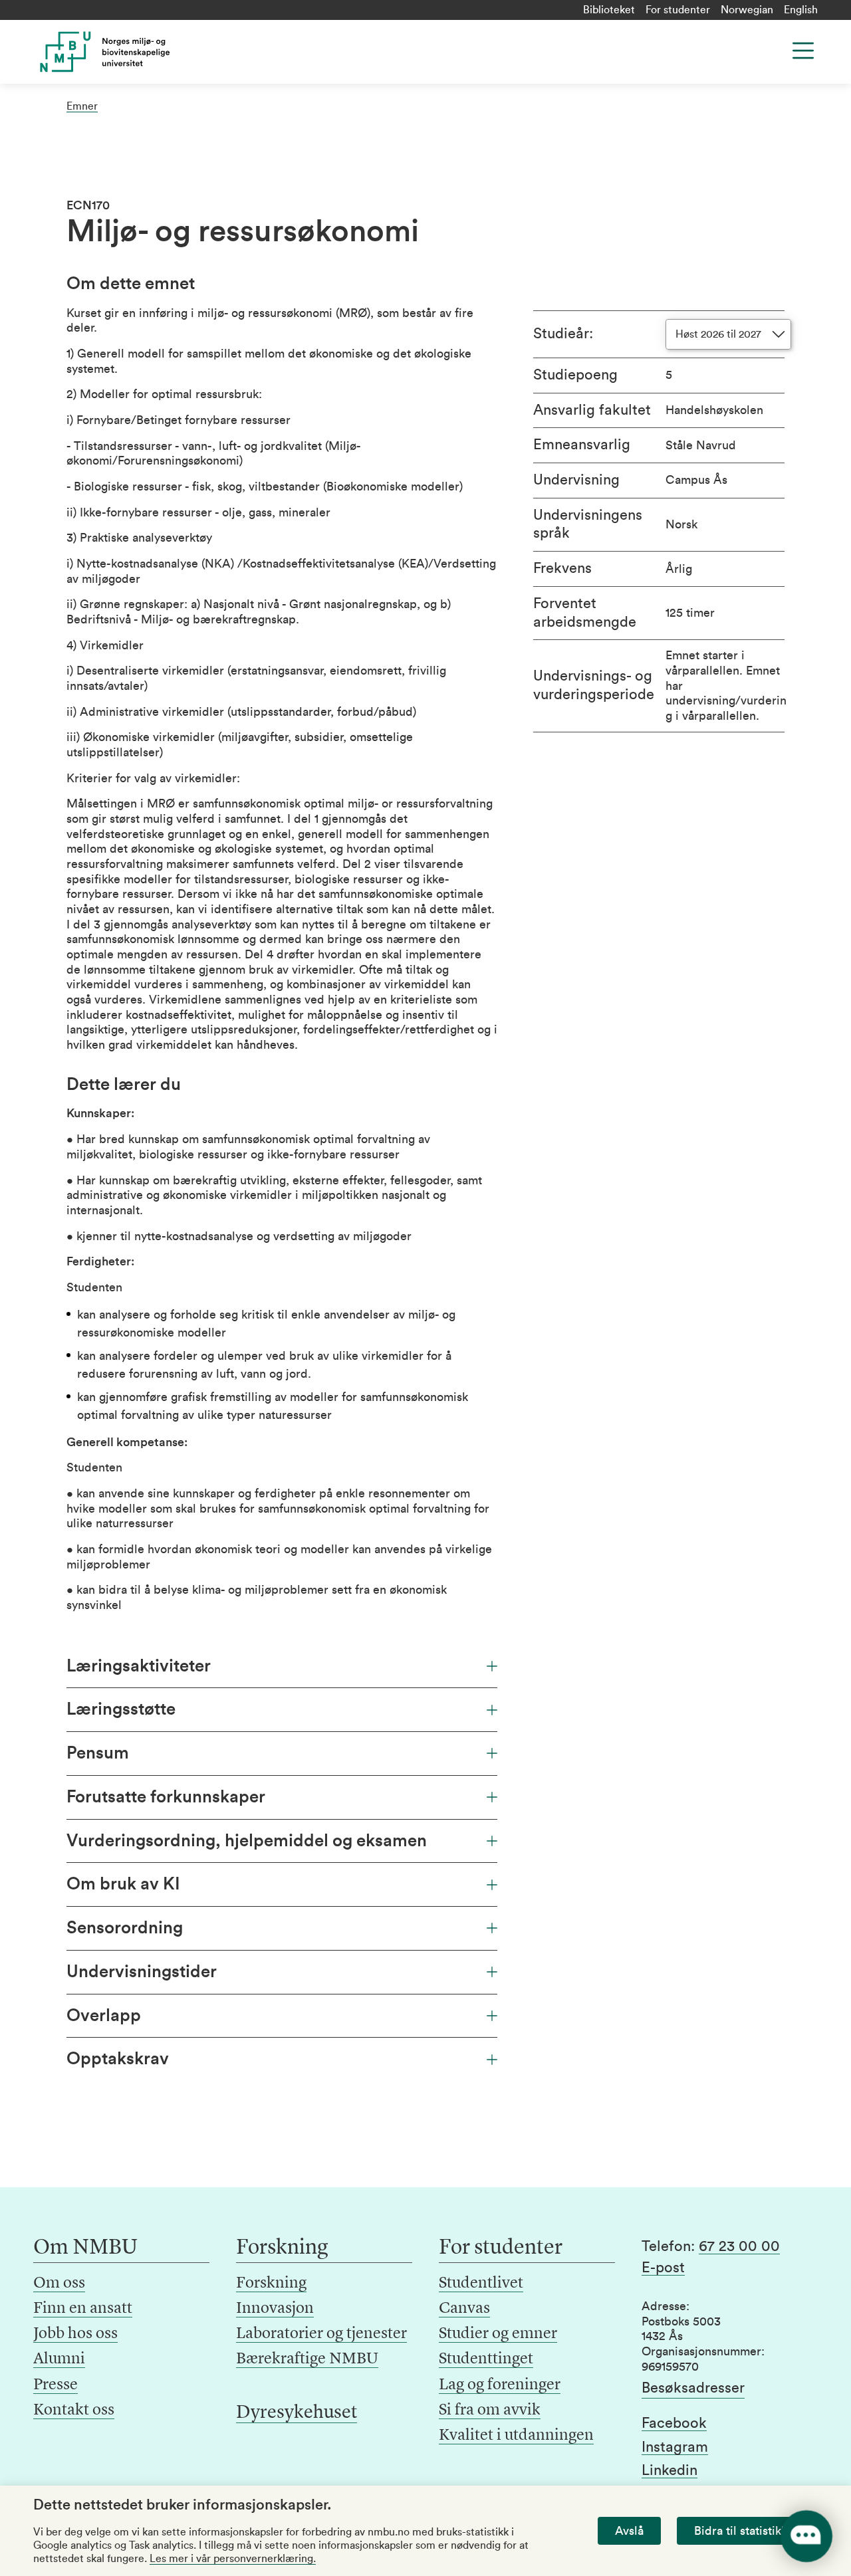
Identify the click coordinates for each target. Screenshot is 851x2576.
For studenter (678, 10)
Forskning (271, 2284)
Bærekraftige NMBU (307, 2359)
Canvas (464, 2309)
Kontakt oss (74, 2411)
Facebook (674, 2423)
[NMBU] (121, 52)
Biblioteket (609, 10)
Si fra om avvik (490, 2411)
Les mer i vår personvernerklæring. (233, 2559)
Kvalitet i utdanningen (516, 2436)
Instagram (675, 2447)
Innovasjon (275, 2309)
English (801, 10)
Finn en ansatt (83, 2309)
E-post (663, 2268)
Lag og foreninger (500, 2385)
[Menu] (803, 51)
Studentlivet (481, 2284)
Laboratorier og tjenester (321, 2334)
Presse (56, 2385)
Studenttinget (486, 2359)
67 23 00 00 (739, 2246)
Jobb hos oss (75, 2334)
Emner (82, 106)
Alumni (59, 2359)
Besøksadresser (693, 2388)
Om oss (59, 2284)
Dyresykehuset (297, 2413)
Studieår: (563, 334)
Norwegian (747, 10)
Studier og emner (498, 2334)
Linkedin (669, 2470)
